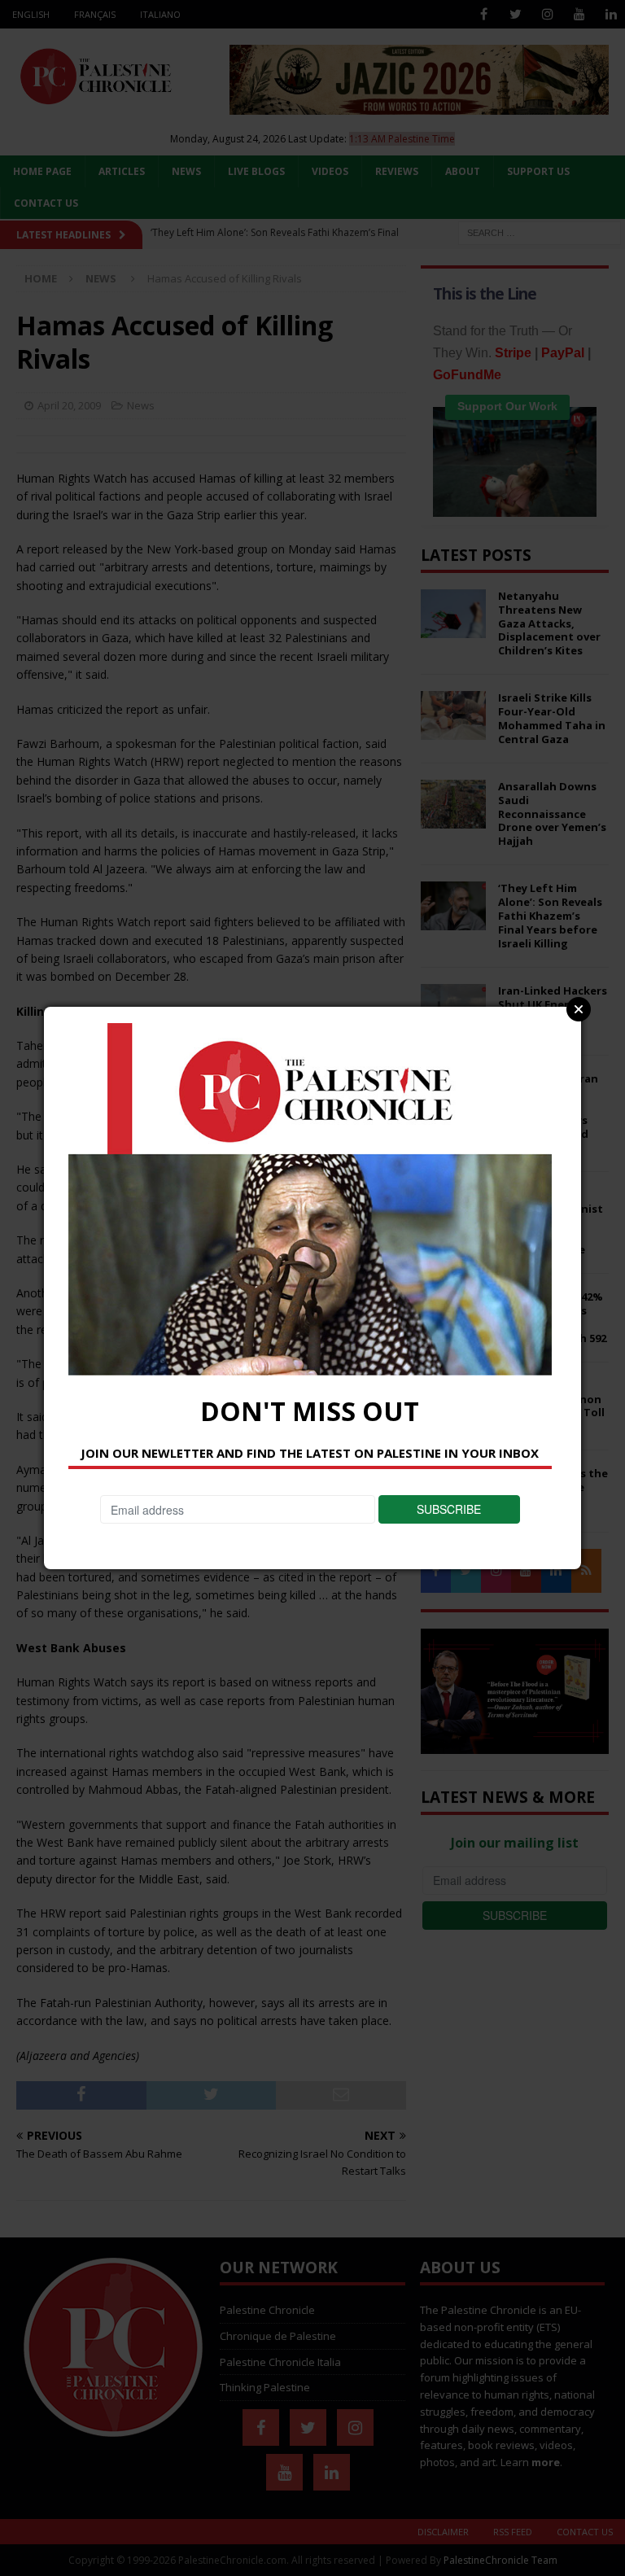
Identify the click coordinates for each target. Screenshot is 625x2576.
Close (579, 1009)
